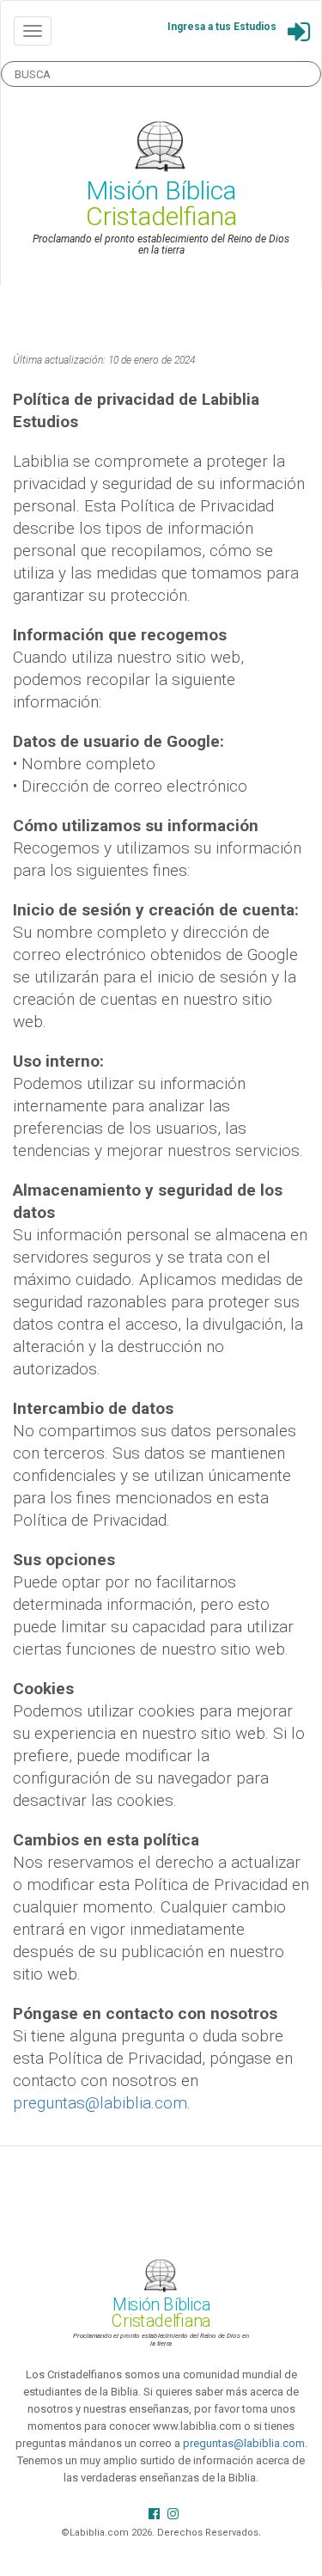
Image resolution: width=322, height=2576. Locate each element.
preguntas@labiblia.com (100, 2103)
